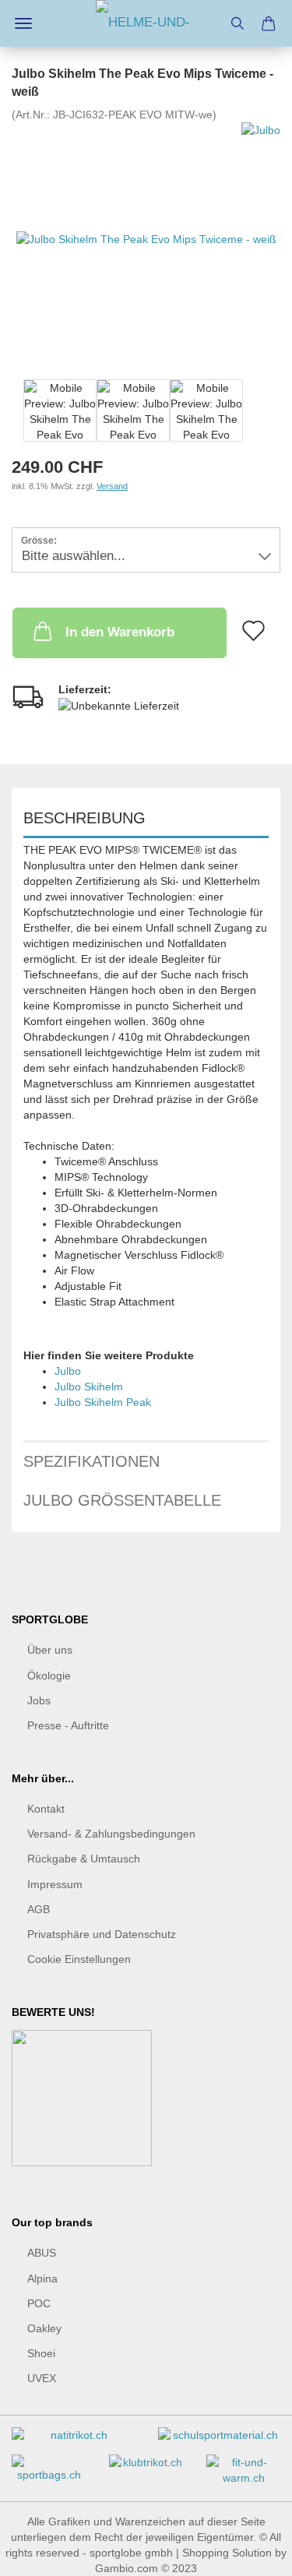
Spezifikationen (91, 1461)
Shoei (41, 2353)
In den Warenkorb (120, 632)
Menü (23, 23)
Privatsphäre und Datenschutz (102, 1934)
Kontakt (46, 1809)
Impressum (55, 1884)
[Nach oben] (249, 2553)
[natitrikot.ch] (73, 2441)
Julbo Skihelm (89, 1387)
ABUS (42, 2253)
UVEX (42, 2378)
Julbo (68, 1371)
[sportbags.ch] (49, 2474)
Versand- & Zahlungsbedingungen (111, 1834)
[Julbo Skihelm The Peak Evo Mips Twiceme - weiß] (146, 238)
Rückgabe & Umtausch (84, 1859)
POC (39, 2303)
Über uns (50, 1650)
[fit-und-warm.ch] (243, 2476)
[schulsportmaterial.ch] (220, 2441)
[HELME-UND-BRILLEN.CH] (146, 23)
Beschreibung (84, 818)
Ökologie (49, 1676)
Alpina (42, 2278)
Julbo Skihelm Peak (103, 1402)
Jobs (39, 1700)
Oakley (44, 2328)
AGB (39, 1909)
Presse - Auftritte (68, 1725)
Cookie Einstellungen (79, 1959)
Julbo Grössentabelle (122, 1500)
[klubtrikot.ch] (146, 2468)
